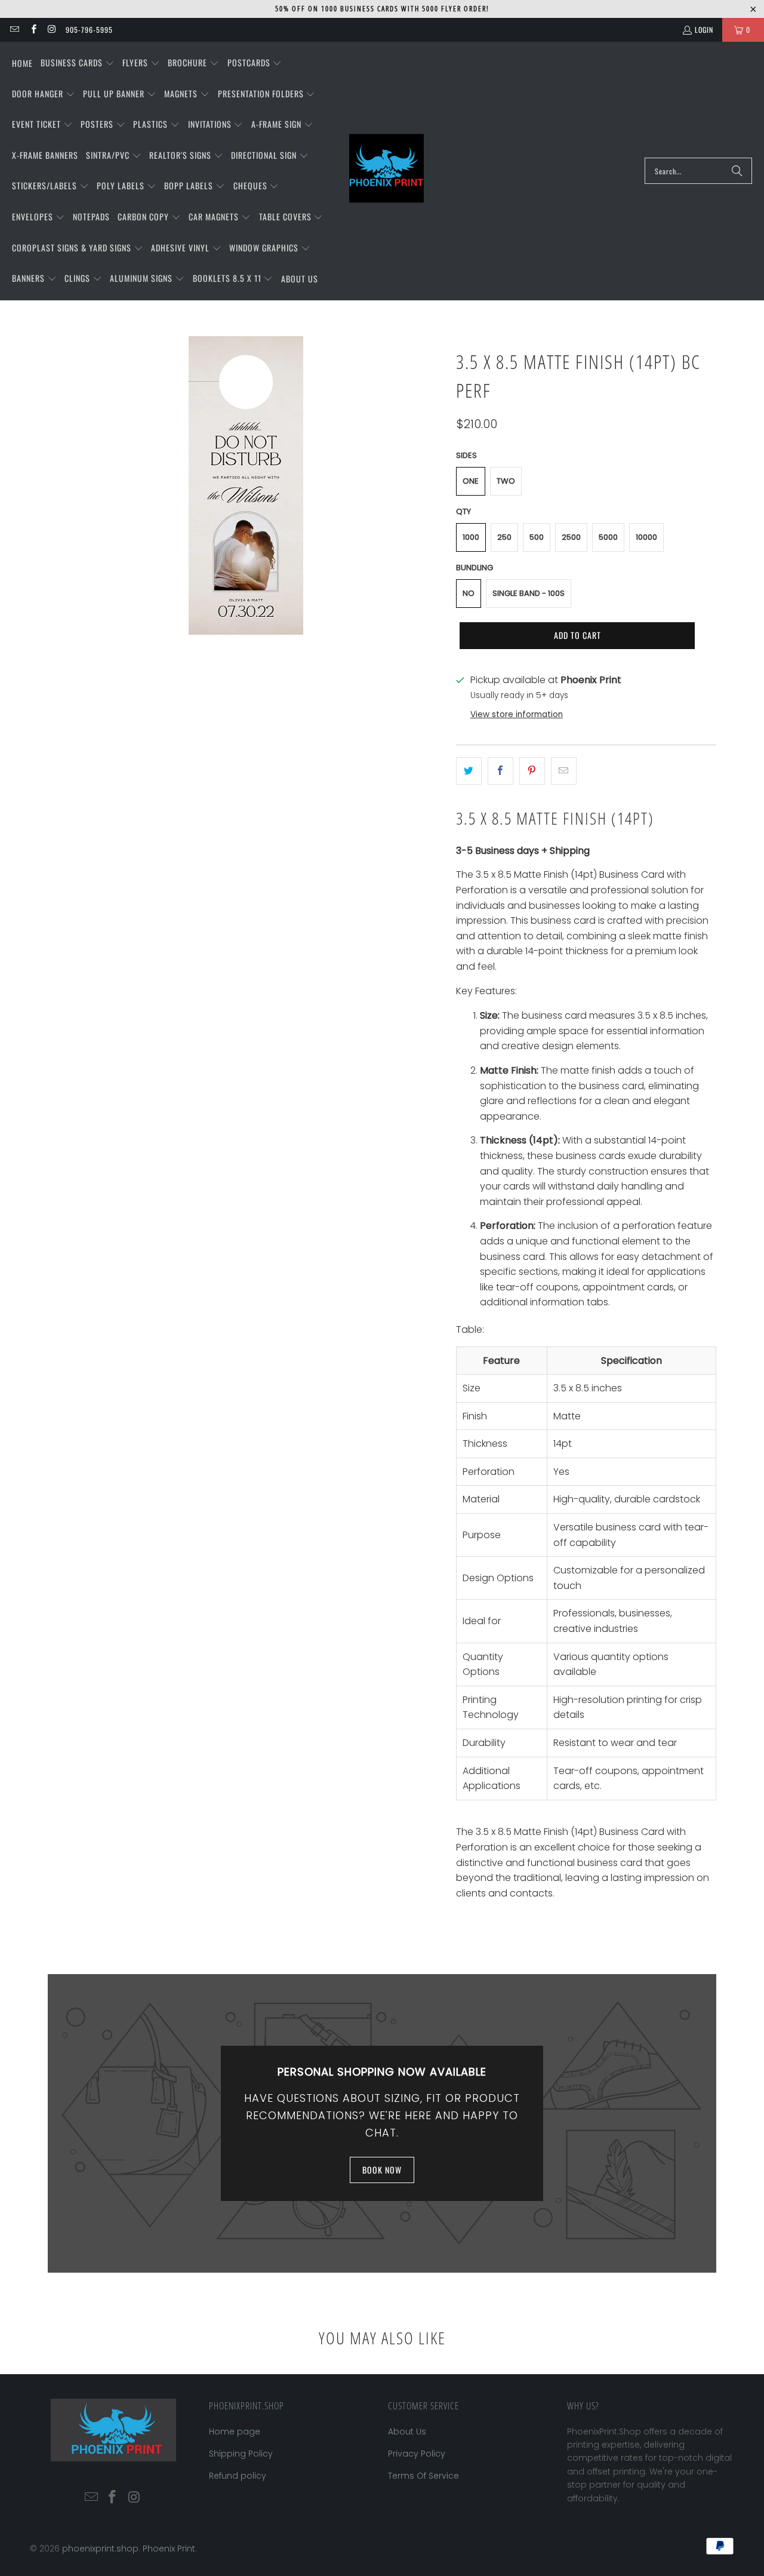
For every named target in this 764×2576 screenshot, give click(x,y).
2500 (571, 537)
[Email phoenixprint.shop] (14, 30)
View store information (517, 714)
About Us (407, 2431)
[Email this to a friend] (564, 771)
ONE (471, 481)
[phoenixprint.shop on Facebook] (33, 30)
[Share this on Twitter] (469, 771)
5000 (608, 537)
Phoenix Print (169, 2549)
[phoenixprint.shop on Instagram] (52, 30)
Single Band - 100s (529, 593)
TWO (506, 481)
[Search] (737, 171)
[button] (78, 63)
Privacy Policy (417, 2454)
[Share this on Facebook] (500, 771)
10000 (646, 537)
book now (382, 2170)
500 (537, 537)
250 (504, 537)
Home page (235, 2431)
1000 (471, 537)
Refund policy (238, 2476)
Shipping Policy (241, 2454)
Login (704, 30)
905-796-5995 (89, 30)
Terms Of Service (423, 2476)
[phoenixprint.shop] (386, 171)
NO (469, 593)
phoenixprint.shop (100, 2549)
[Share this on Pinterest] (532, 771)
